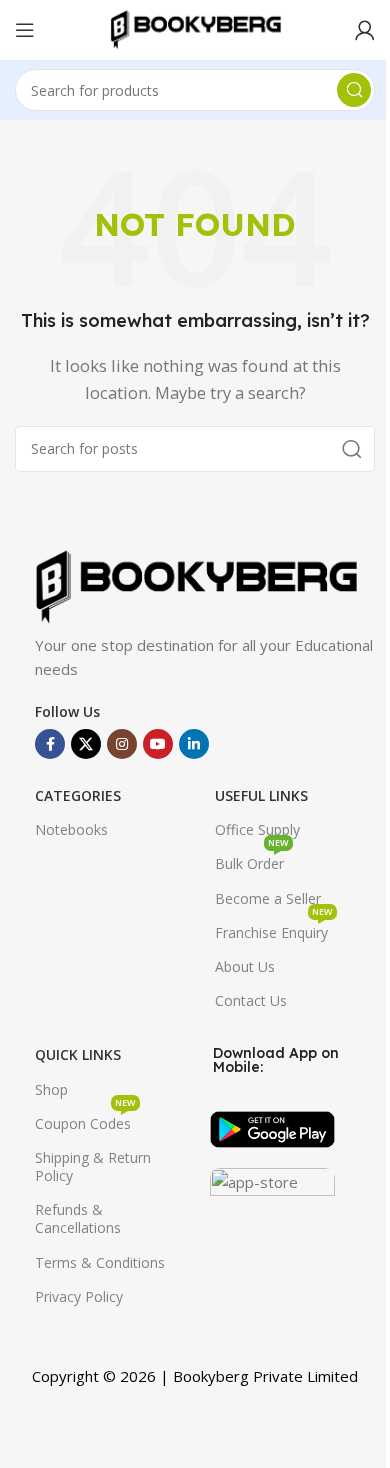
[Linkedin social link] (194, 744)
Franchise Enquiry (274, 929)
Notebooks (71, 829)
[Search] (354, 90)
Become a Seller (268, 898)
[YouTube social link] (158, 744)
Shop (51, 1089)
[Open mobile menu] (25, 30)
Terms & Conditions (100, 1262)
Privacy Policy (79, 1296)
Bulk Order (252, 860)
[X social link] (86, 744)
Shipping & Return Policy (93, 1166)
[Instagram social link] (122, 744)
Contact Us (251, 1000)
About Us (245, 966)
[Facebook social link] (50, 744)
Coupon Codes (85, 1120)
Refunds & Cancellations (78, 1218)
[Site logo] (195, 28)
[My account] (365, 30)
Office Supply (257, 829)
